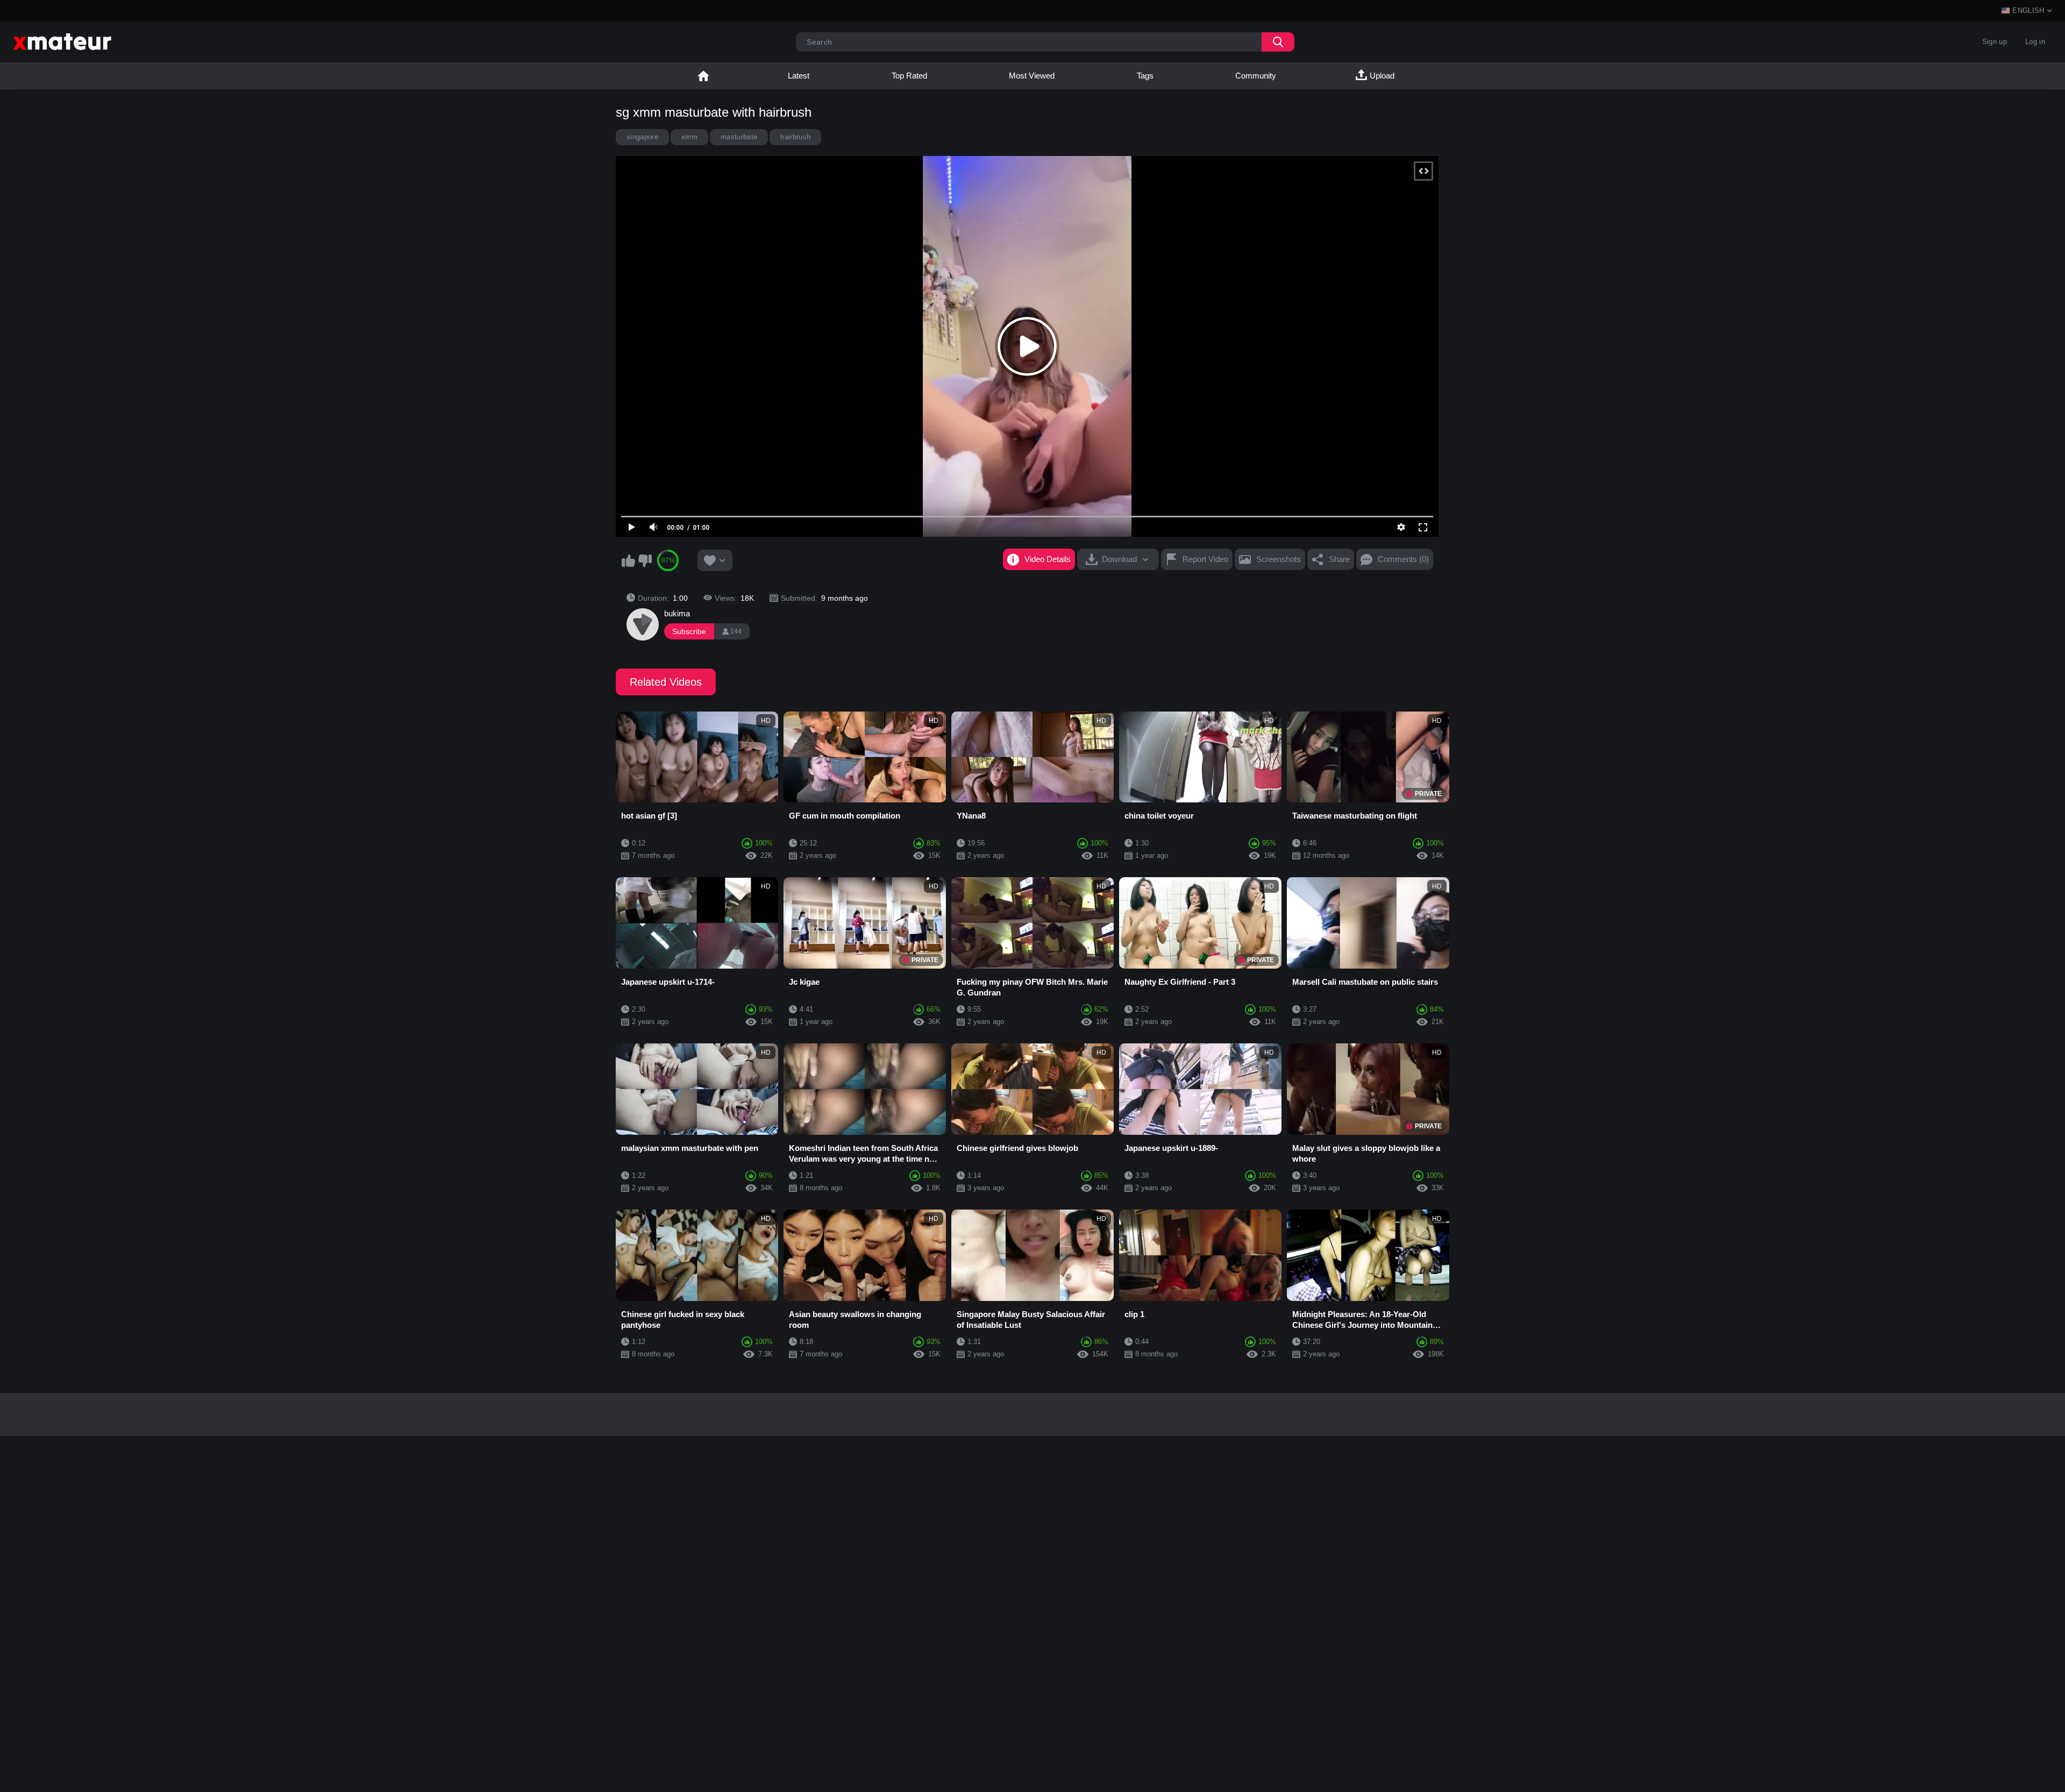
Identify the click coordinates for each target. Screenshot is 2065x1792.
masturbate (739, 137)
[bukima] (643, 624)
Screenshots (1279, 559)
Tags (1145, 76)
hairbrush (795, 137)
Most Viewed (1032, 76)
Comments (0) (1403, 559)
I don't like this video (645, 560)
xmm (689, 137)
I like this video (628, 560)
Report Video (1205, 559)
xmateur (703, 76)
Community (1256, 76)
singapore (642, 137)
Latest (799, 76)
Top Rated (909, 76)
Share (1339, 559)
